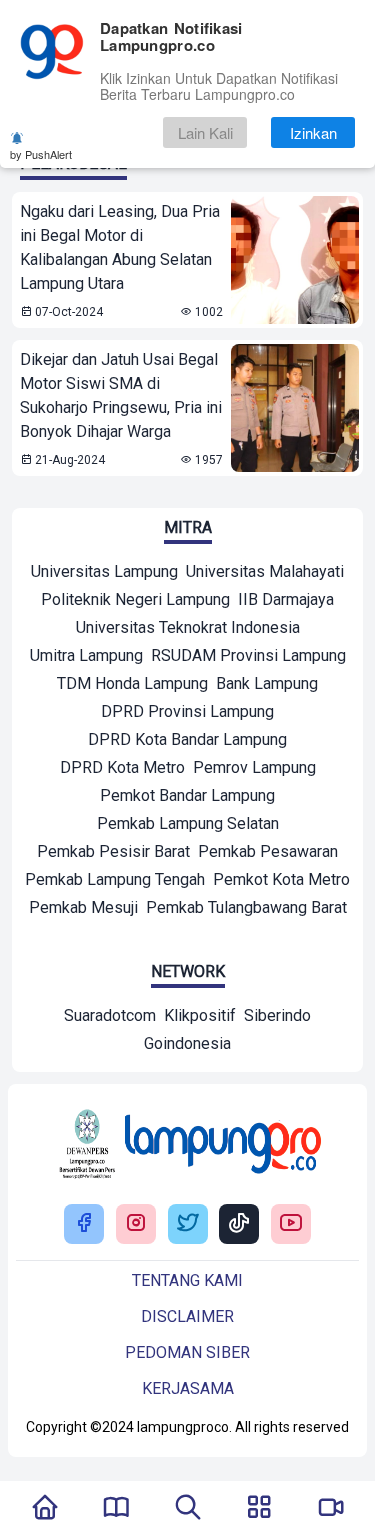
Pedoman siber (187, 1352)
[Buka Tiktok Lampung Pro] (239, 1224)
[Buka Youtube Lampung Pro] (291, 1224)
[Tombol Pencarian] (188, 1509)
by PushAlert (41, 154)
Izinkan (313, 132)
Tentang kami (187, 1280)
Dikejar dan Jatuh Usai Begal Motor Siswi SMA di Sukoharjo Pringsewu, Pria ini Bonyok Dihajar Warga (121, 395)
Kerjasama (188, 1388)
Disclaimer (187, 1316)
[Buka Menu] (259, 1509)
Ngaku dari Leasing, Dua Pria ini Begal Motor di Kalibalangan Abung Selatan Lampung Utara (120, 247)
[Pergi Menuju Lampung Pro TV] (331, 1509)
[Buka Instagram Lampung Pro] (136, 1224)
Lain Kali (205, 132)
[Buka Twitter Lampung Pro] (188, 1224)
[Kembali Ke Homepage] (45, 1509)
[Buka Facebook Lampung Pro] (84, 1224)
